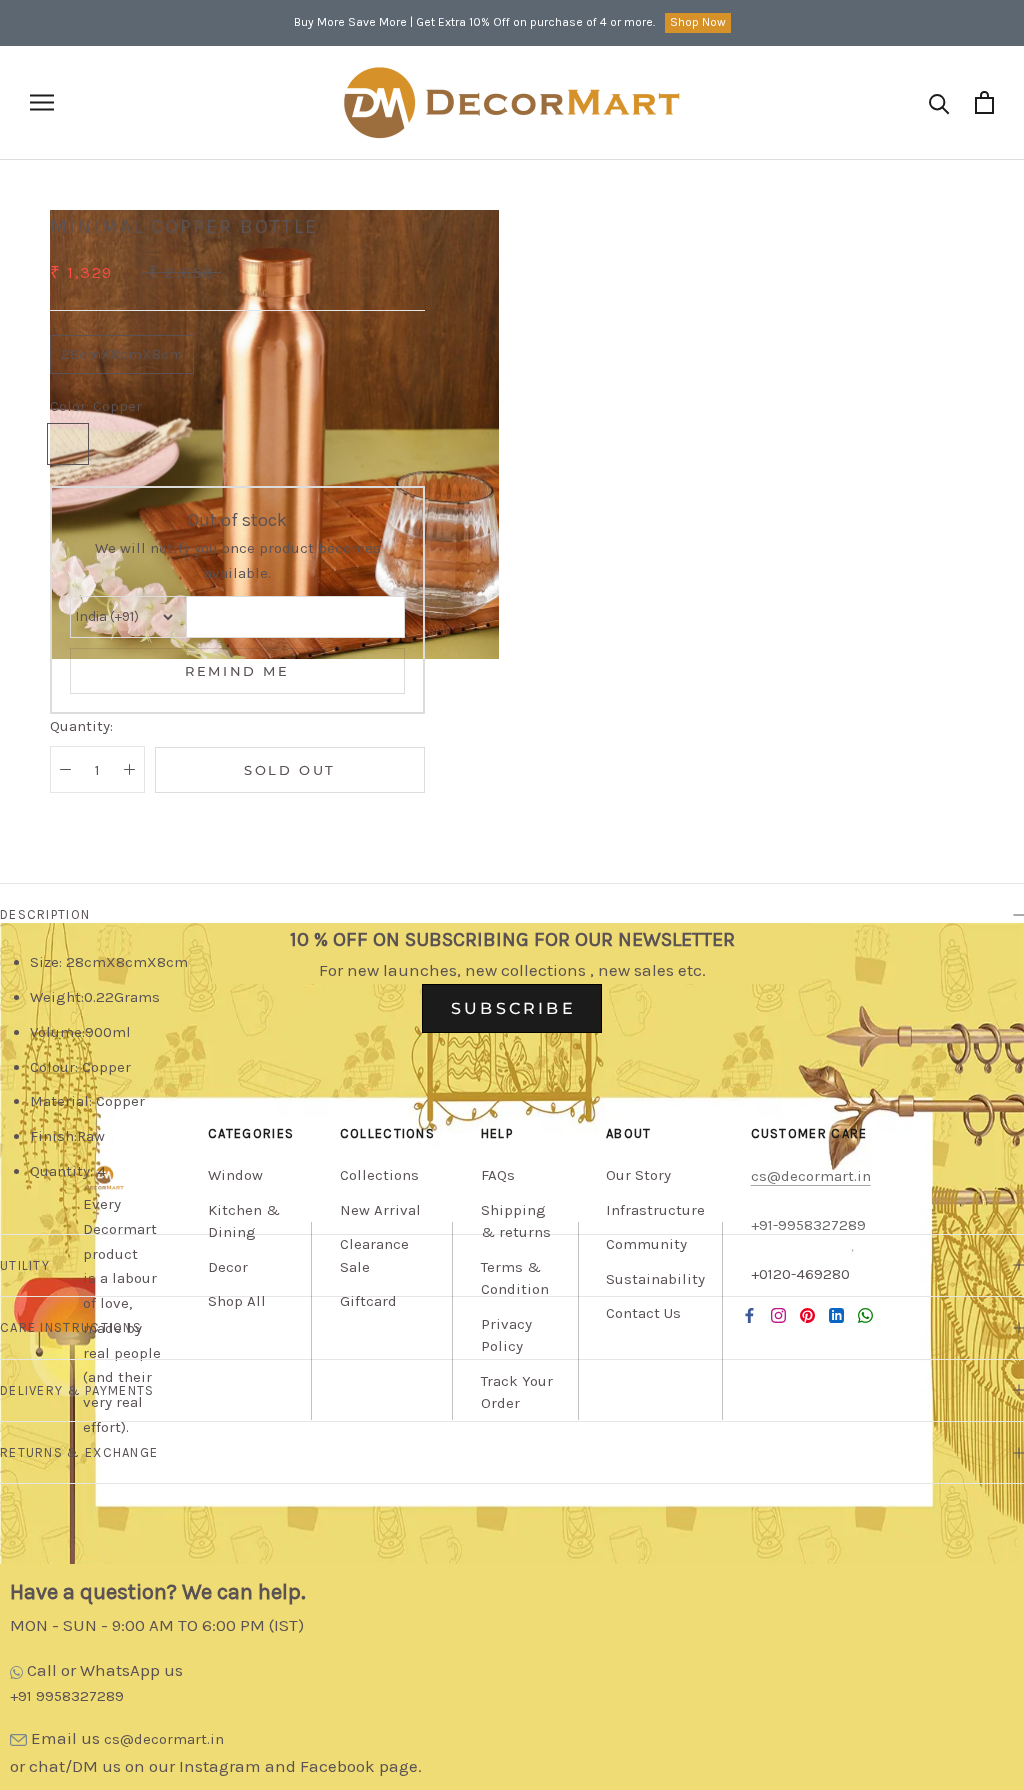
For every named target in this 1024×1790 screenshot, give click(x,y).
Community (646, 1244)
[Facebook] (749, 1315)
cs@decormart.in (164, 1739)
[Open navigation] (42, 102)
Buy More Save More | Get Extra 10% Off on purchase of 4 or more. (474, 22)
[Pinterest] (807, 1315)
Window (235, 1175)
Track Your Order (517, 1392)
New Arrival (380, 1210)
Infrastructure (655, 1210)
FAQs (498, 1175)
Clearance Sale (374, 1255)
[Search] (939, 102)
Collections (379, 1175)
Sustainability (655, 1279)
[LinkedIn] (836, 1315)
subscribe (513, 1008)
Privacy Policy (506, 1335)
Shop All (237, 1301)
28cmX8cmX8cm (122, 354)
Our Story (638, 1175)
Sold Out (290, 770)
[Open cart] (984, 102)
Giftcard (368, 1301)
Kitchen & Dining (244, 1221)
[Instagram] (778, 1315)
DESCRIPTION (45, 914)
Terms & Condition (515, 1278)
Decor (228, 1267)
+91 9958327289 (67, 1696)
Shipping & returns (516, 1221)
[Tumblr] (865, 1315)
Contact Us (643, 1313)
